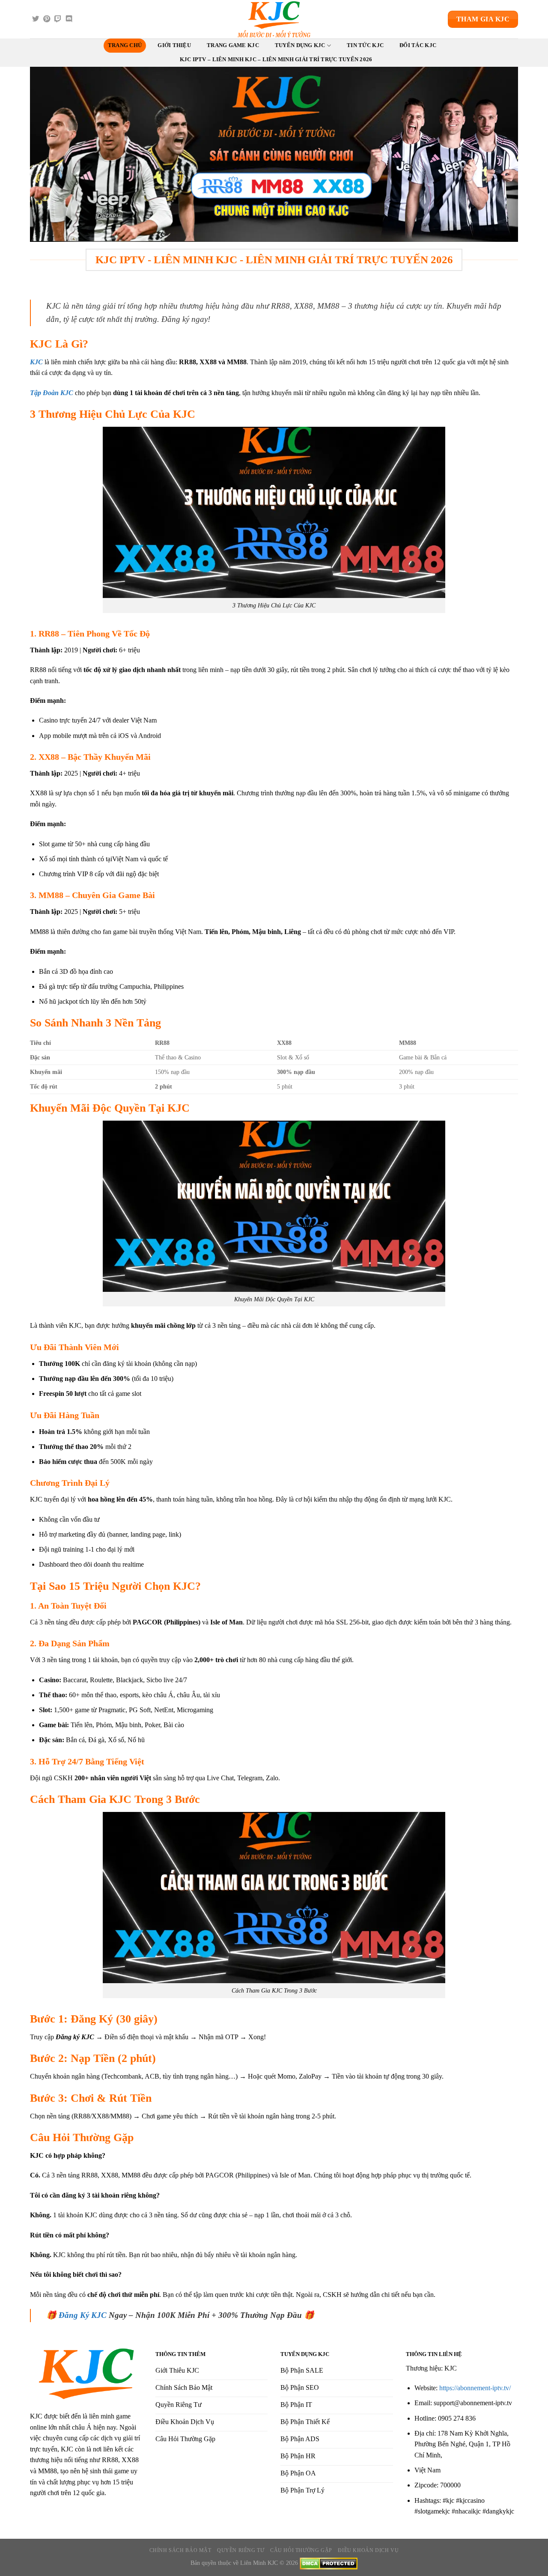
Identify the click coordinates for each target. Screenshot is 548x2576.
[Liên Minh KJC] (274, 19)
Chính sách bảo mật (180, 2550)
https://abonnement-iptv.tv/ (475, 2388)
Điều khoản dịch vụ (368, 2550)
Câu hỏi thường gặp (301, 2550)
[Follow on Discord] (69, 19)
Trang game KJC (233, 45)
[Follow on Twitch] (58, 19)
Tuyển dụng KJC (300, 45)
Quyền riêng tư (241, 2550)
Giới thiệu (174, 45)
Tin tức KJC (365, 45)
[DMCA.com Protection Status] (329, 2563)
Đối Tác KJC (418, 45)
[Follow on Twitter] (36, 19)
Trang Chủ (125, 45)
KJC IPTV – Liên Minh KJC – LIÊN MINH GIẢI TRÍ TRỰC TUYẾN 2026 (276, 59)
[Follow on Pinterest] (47, 19)
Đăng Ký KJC (83, 2315)
